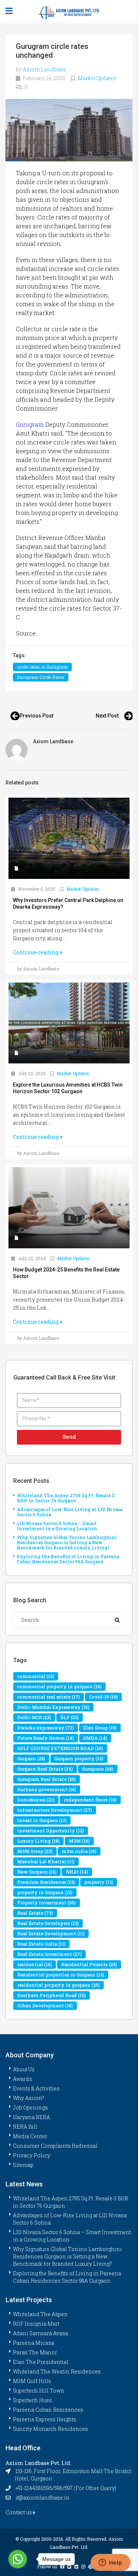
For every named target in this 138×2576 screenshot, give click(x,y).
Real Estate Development (51, 1933)
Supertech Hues (32, 2400)
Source (26, 633)
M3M (79, 1841)
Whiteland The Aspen (40, 2314)
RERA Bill (25, 2127)
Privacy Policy (31, 2155)
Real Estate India (41, 1944)
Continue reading (36, 952)
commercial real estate (49, 1697)
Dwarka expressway (46, 1728)
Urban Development (45, 2006)
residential (35, 1964)
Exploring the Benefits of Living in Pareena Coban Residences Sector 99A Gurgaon (68, 1559)
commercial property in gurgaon (59, 1686)
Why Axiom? (29, 2098)
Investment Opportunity (51, 1831)
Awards (22, 2079)
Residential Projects (89, 1964)
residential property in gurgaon (59, 1985)
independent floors (90, 1800)
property (99, 1882)
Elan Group (100, 1728)
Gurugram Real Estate (47, 1779)
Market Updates (97, 78)
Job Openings (30, 2108)
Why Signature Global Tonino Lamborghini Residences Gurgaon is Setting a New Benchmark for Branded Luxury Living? (67, 1542)
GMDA (95, 1738)
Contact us (19, 2512)
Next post (107, 716)
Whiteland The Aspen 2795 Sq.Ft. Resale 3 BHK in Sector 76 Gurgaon (66, 1498)
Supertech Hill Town (39, 2391)
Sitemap (23, 2165)
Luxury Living (38, 1841)
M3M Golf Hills (32, 2381)
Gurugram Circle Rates (41, 677)
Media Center (30, 2136)
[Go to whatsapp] (18, 2559)
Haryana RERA (31, 2117)
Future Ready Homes (46, 1738)
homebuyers (36, 1800)
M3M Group (35, 1851)
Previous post (36, 716)
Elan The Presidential (41, 2362)
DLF (70, 1717)
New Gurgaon (37, 1872)
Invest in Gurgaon (42, 1820)
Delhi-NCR (34, 1717)
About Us (24, 2069)
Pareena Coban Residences (48, 2410)
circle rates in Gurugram (42, 667)
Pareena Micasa (33, 2343)
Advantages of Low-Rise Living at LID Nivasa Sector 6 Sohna (70, 1512)
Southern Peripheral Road (52, 1995)
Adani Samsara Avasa (40, 2333)
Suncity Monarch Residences (50, 2429)
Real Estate (35, 1913)
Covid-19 (103, 1697)
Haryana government (47, 1789)
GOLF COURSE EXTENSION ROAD (60, 1748)
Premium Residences (46, 1882)
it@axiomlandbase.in (43, 2498)
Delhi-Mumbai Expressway (53, 1707)
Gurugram (30, 424)
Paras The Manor (35, 2352)
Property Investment (47, 1903)
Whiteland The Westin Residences (57, 2371)
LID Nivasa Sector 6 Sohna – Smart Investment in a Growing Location (57, 1526)
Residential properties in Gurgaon (61, 1975)
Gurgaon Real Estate (45, 1769)
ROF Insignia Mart (36, 2324)
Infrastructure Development (55, 1810)
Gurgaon (31, 1759)
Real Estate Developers (48, 1923)
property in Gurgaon (45, 1892)
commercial (36, 1676)
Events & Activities (36, 2088)
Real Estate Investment (49, 1954)
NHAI (77, 1872)
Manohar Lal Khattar (46, 1861)
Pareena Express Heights (45, 2419)
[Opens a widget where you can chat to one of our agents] (110, 2563)
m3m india (79, 1851)
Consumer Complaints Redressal (55, 2146)
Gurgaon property (79, 1759)
